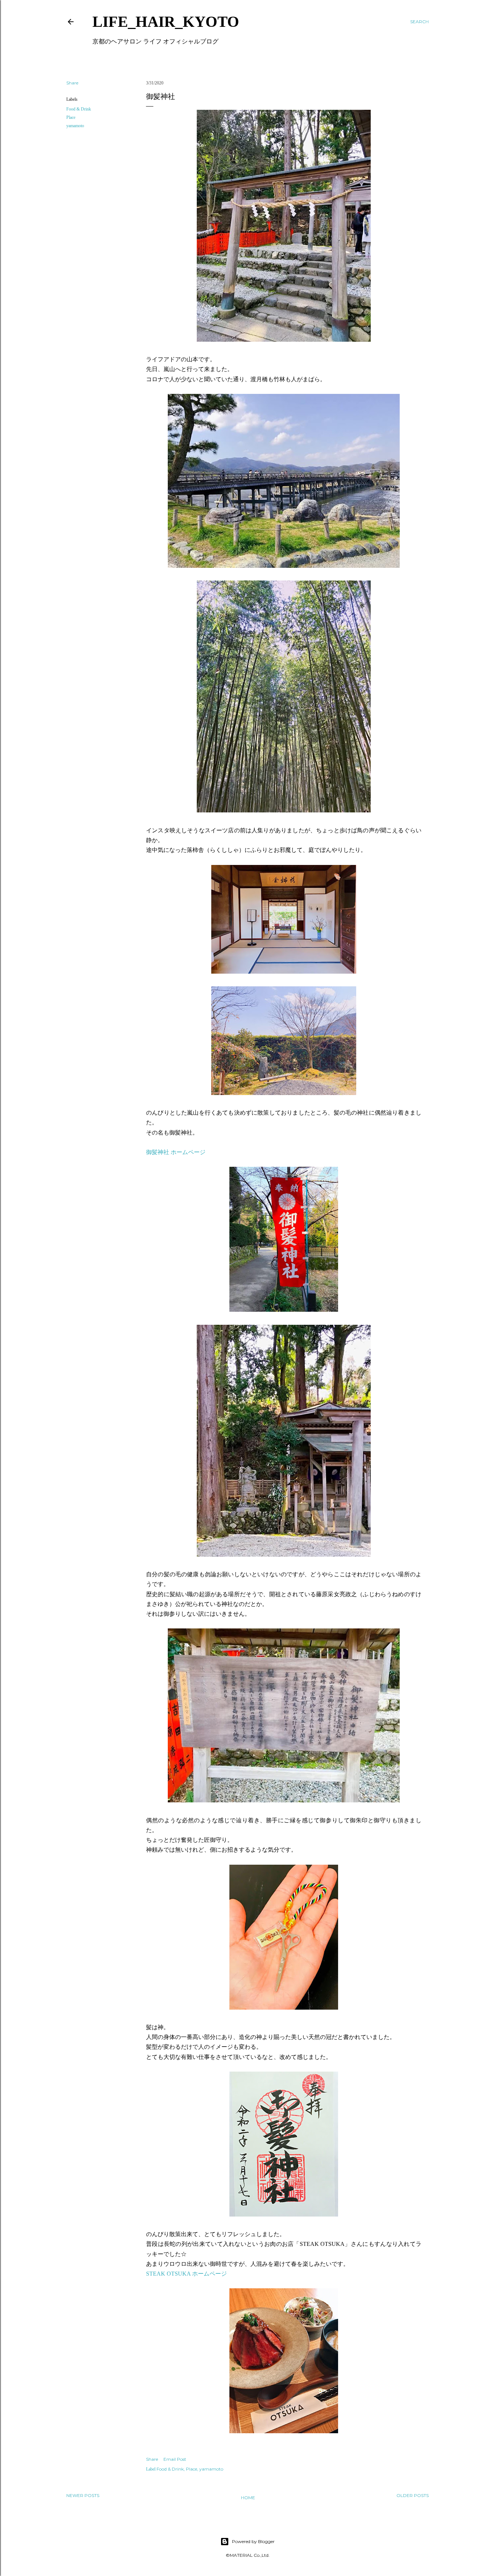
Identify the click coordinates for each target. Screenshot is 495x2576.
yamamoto (75, 126)
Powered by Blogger (253, 2541)
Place (71, 117)
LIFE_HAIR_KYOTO (166, 22)
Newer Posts (83, 2495)
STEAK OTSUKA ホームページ (186, 2274)
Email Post (175, 2459)
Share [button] (72, 83)
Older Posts (413, 2495)
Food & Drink (79, 109)
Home (248, 2498)
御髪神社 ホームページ (176, 1152)
